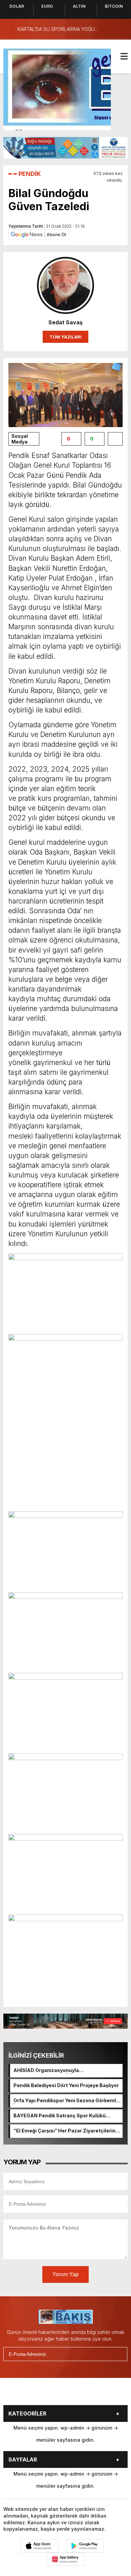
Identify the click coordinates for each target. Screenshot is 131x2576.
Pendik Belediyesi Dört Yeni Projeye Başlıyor (66, 2085)
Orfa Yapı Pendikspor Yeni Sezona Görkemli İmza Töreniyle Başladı (65, 2101)
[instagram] (58, 2394)
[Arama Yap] (107, 29)
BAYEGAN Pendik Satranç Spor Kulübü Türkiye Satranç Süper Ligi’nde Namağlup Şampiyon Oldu (63, 2116)
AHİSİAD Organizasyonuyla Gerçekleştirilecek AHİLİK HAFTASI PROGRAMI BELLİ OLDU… (55, 2071)
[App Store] (39, 2546)
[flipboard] (92, 2394)
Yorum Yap (65, 2274)
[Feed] (108, 2394)
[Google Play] (85, 2546)
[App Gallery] (65, 2559)
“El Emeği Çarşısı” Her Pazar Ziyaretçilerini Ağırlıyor (65, 2131)
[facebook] (25, 2394)
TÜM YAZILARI (65, 337)
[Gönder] (119, 2354)
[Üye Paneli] (121, 29)
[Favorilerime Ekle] (115, 439)
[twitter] (41, 2394)
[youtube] (75, 2394)
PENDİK (30, 174)
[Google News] (39, 234)
